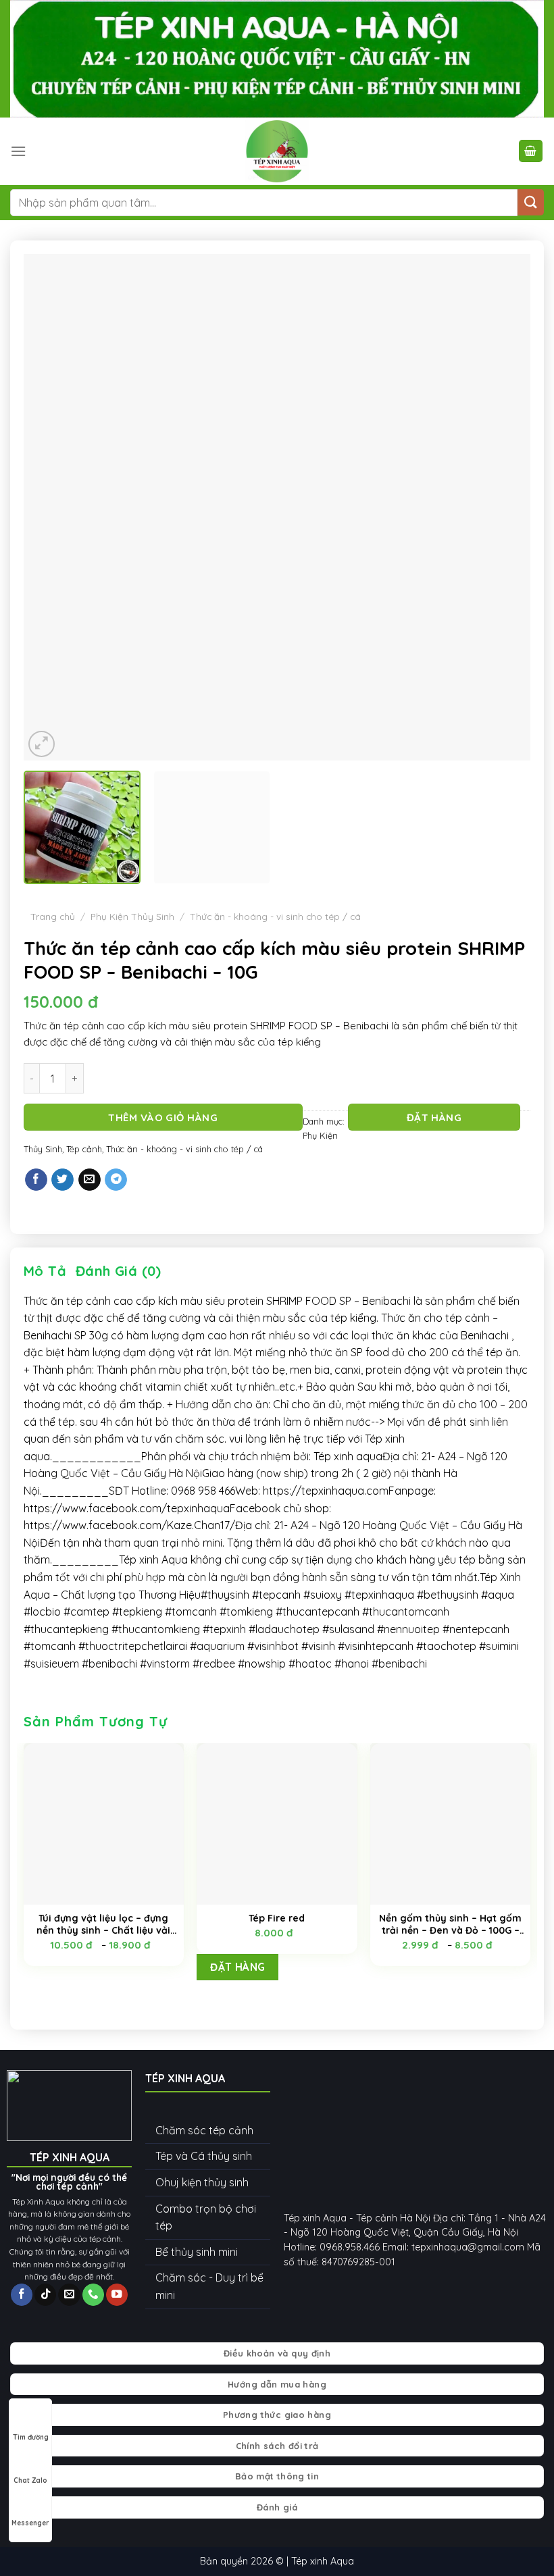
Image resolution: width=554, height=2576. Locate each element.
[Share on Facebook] (36, 1180)
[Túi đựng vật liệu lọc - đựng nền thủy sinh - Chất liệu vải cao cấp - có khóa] (104, 1824)
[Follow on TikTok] (45, 2295)
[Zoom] (42, 744)
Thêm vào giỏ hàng (163, 1117)
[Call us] (93, 2295)
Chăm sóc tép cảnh (204, 2130)
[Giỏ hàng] (531, 151)
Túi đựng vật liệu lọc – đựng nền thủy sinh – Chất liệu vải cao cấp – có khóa (103, 1924)
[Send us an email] (69, 2295)
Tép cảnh (84, 1149)
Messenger (30, 2523)
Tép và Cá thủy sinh (204, 2156)
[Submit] (531, 202)
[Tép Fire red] (277, 1824)
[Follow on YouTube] (117, 2295)
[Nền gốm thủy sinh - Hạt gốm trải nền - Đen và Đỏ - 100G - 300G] (450, 1824)
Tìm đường (31, 2437)
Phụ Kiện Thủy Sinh (132, 916)
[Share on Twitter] (62, 1180)
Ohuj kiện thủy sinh (202, 2182)
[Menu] (18, 151)
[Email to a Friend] (90, 1180)
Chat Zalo (30, 2480)
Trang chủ (53, 916)
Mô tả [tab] (45, 1271)
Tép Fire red (277, 1918)
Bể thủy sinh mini (197, 2252)
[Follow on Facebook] (22, 2295)
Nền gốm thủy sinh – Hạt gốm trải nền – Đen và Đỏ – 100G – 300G (450, 1924)
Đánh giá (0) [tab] (119, 1271)
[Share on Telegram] (116, 1180)
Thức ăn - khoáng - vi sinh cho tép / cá (275, 916)
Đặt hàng (434, 1117)
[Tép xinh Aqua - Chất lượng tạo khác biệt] (277, 151)
